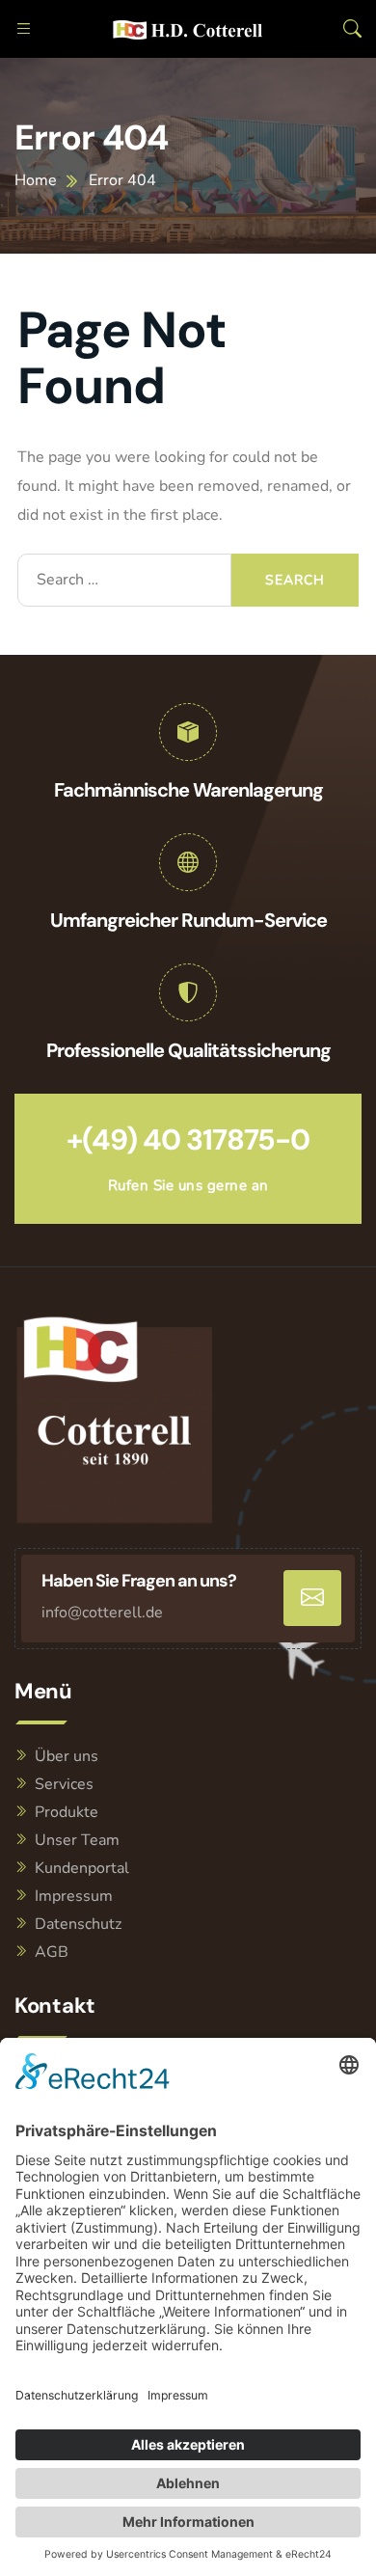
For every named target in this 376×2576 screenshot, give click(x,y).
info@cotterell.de (102, 1613)
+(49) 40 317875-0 (188, 1139)
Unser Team (77, 1840)
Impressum (74, 1896)
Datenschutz (78, 1924)
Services (64, 1784)
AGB (52, 1952)
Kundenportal (82, 1868)
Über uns (67, 1756)
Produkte (67, 1812)
